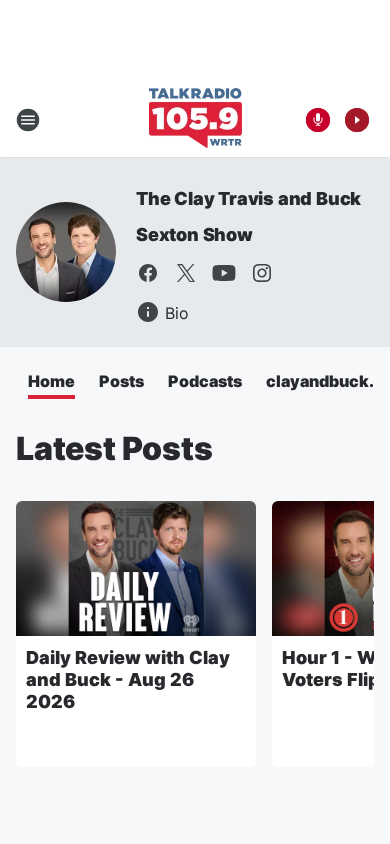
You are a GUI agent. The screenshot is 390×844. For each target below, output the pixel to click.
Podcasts (205, 381)
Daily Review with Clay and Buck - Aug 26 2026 (128, 679)
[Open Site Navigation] (28, 120)
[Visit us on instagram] (262, 273)
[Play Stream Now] (357, 120)
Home (51, 381)
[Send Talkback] (318, 120)
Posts (121, 381)
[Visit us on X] (186, 273)
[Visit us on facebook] (148, 273)
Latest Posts (114, 448)
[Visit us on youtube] (224, 273)
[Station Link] (195, 120)
